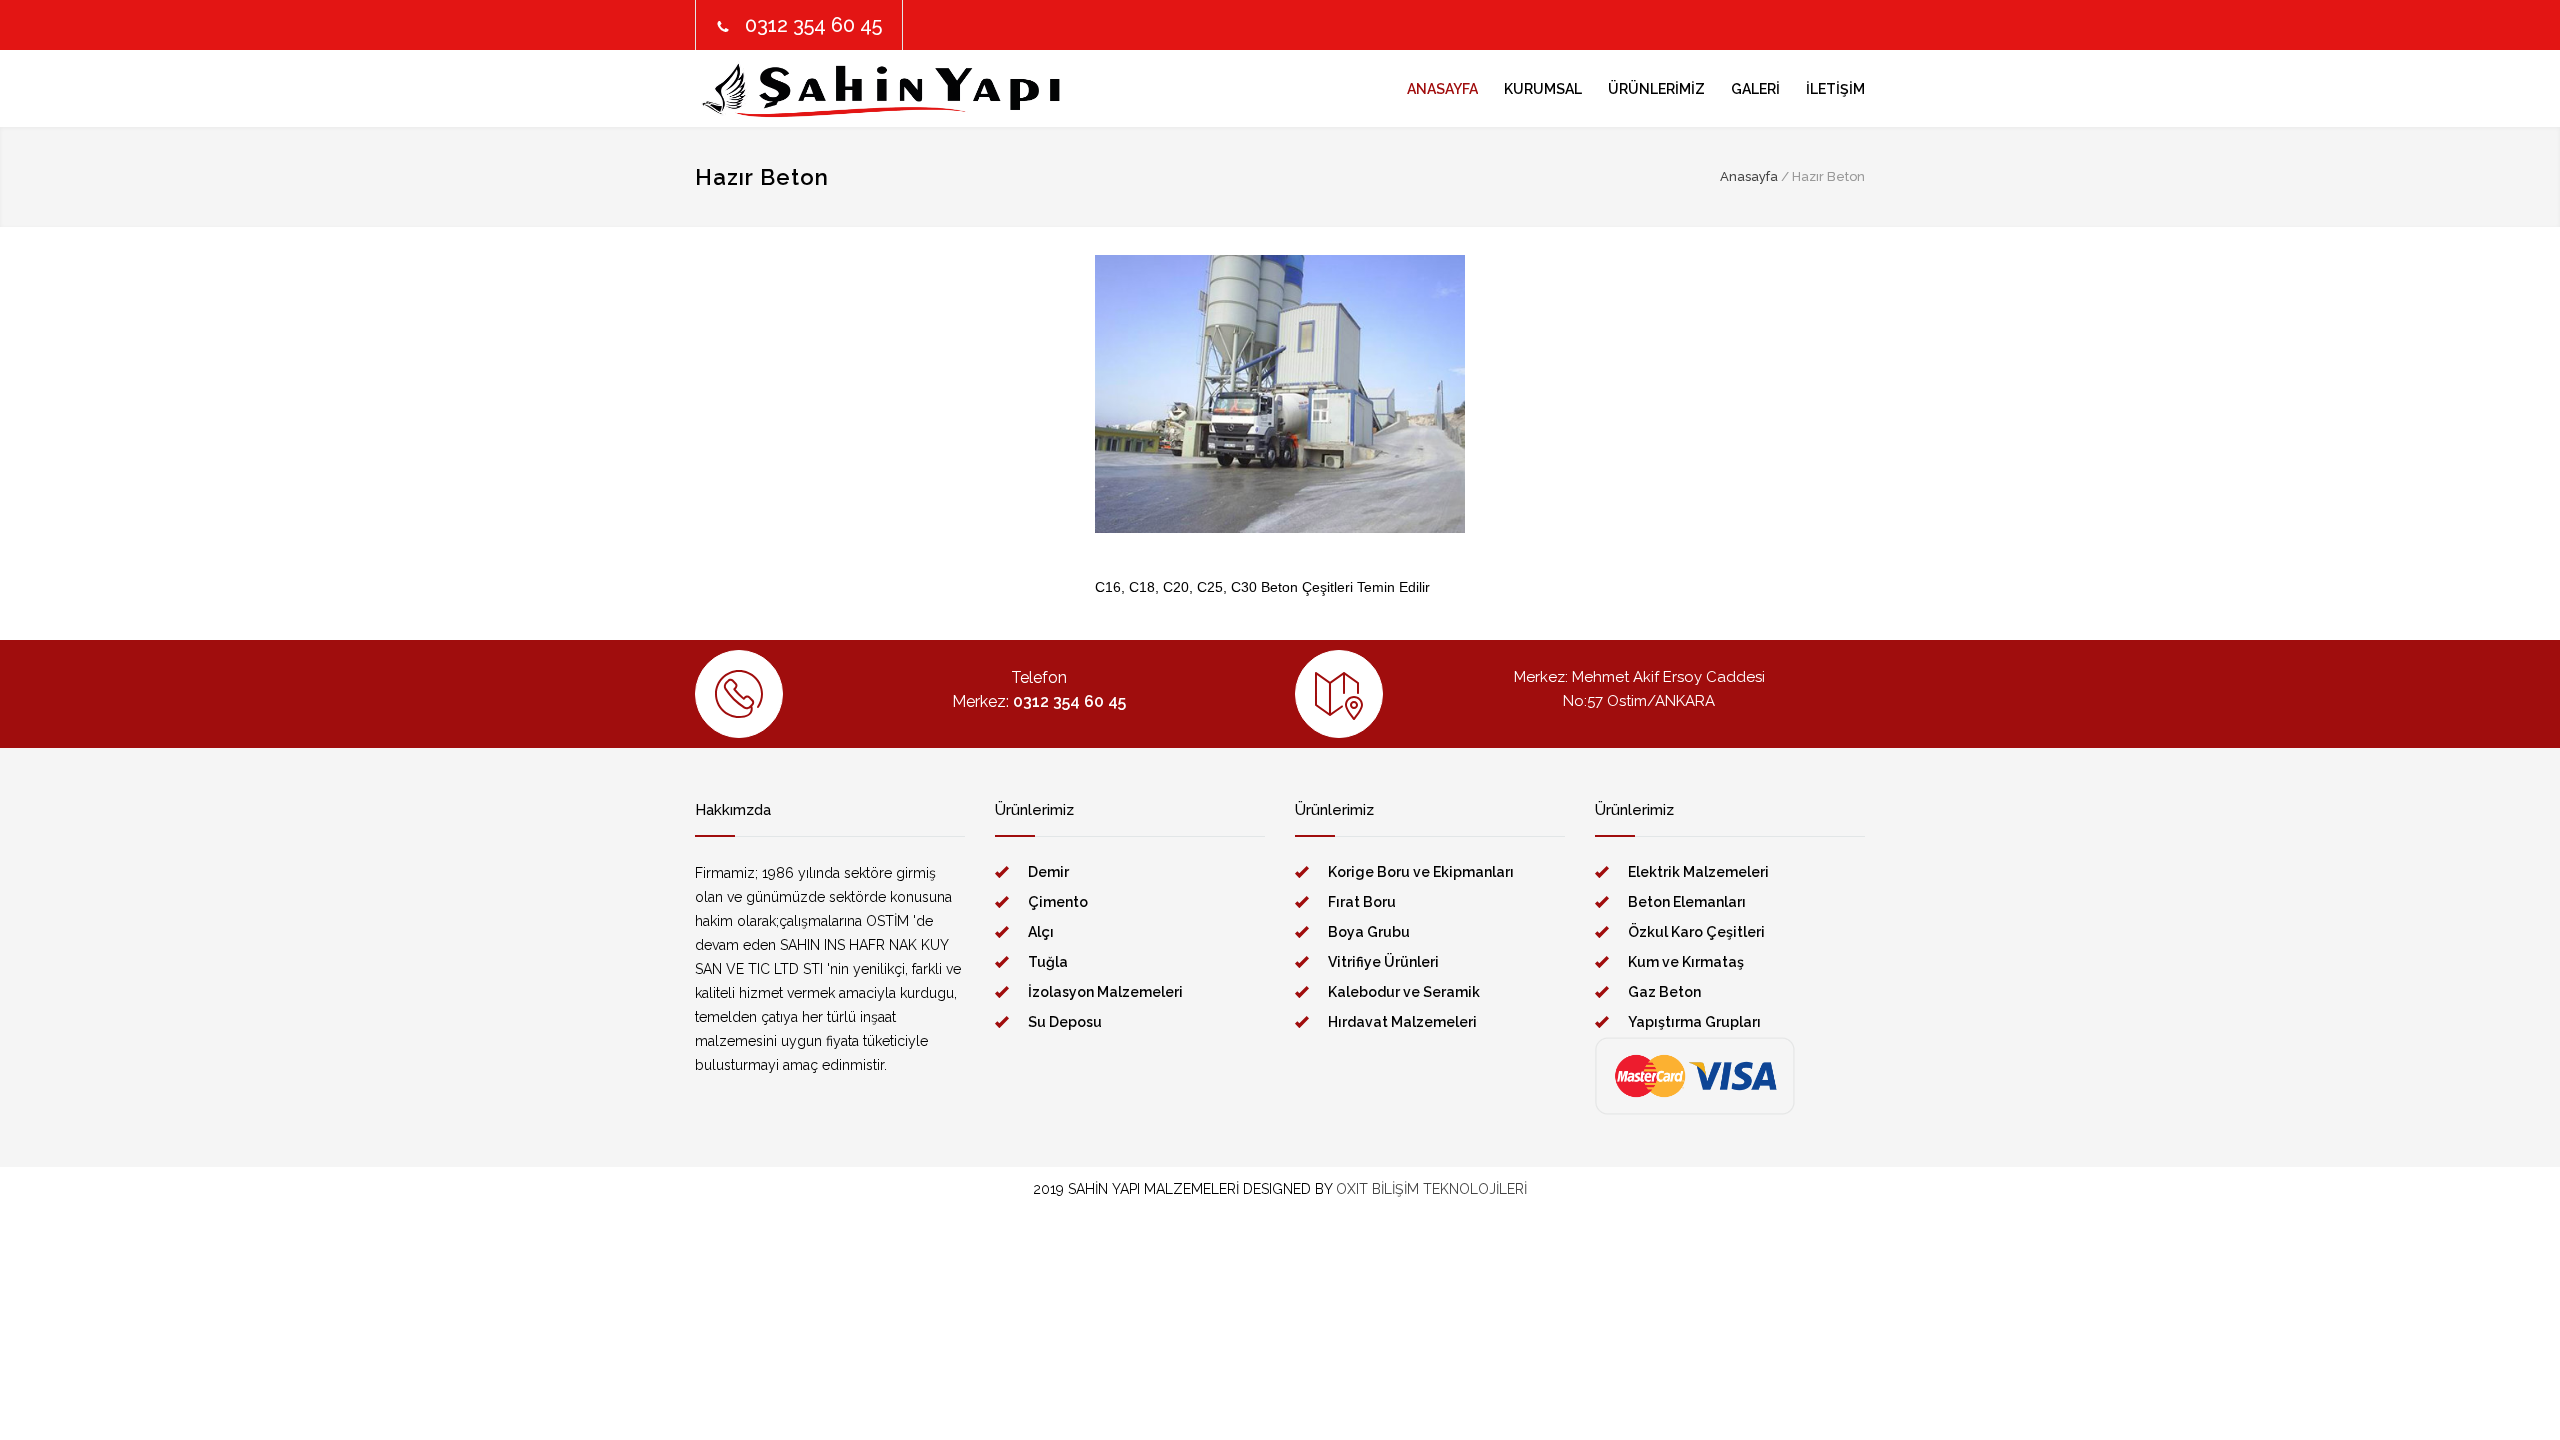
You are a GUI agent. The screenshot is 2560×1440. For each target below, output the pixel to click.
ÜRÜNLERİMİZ (1656, 89)
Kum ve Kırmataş (1686, 962)
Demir (1048, 872)
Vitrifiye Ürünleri (1383, 962)
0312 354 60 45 (813, 25)
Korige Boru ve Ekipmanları (1421, 872)
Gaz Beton (1664, 992)
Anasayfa (1749, 176)
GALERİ (1755, 89)
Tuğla (1048, 962)
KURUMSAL (1543, 89)
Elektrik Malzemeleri (1698, 872)
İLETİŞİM (1835, 89)
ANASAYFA (1442, 89)
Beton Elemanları (1687, 902)
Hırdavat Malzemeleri (1402, 1022)
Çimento (1058, 902)
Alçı (1041, 932)
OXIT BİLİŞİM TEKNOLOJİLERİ (1431, 1189)
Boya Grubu (1369, 932)
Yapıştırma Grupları (1694, 1022)
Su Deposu (1065, 1022)
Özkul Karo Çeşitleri (1696, 932)
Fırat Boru (1362, 902)
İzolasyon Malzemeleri (1105, 992)
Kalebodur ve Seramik (1404, 992)
